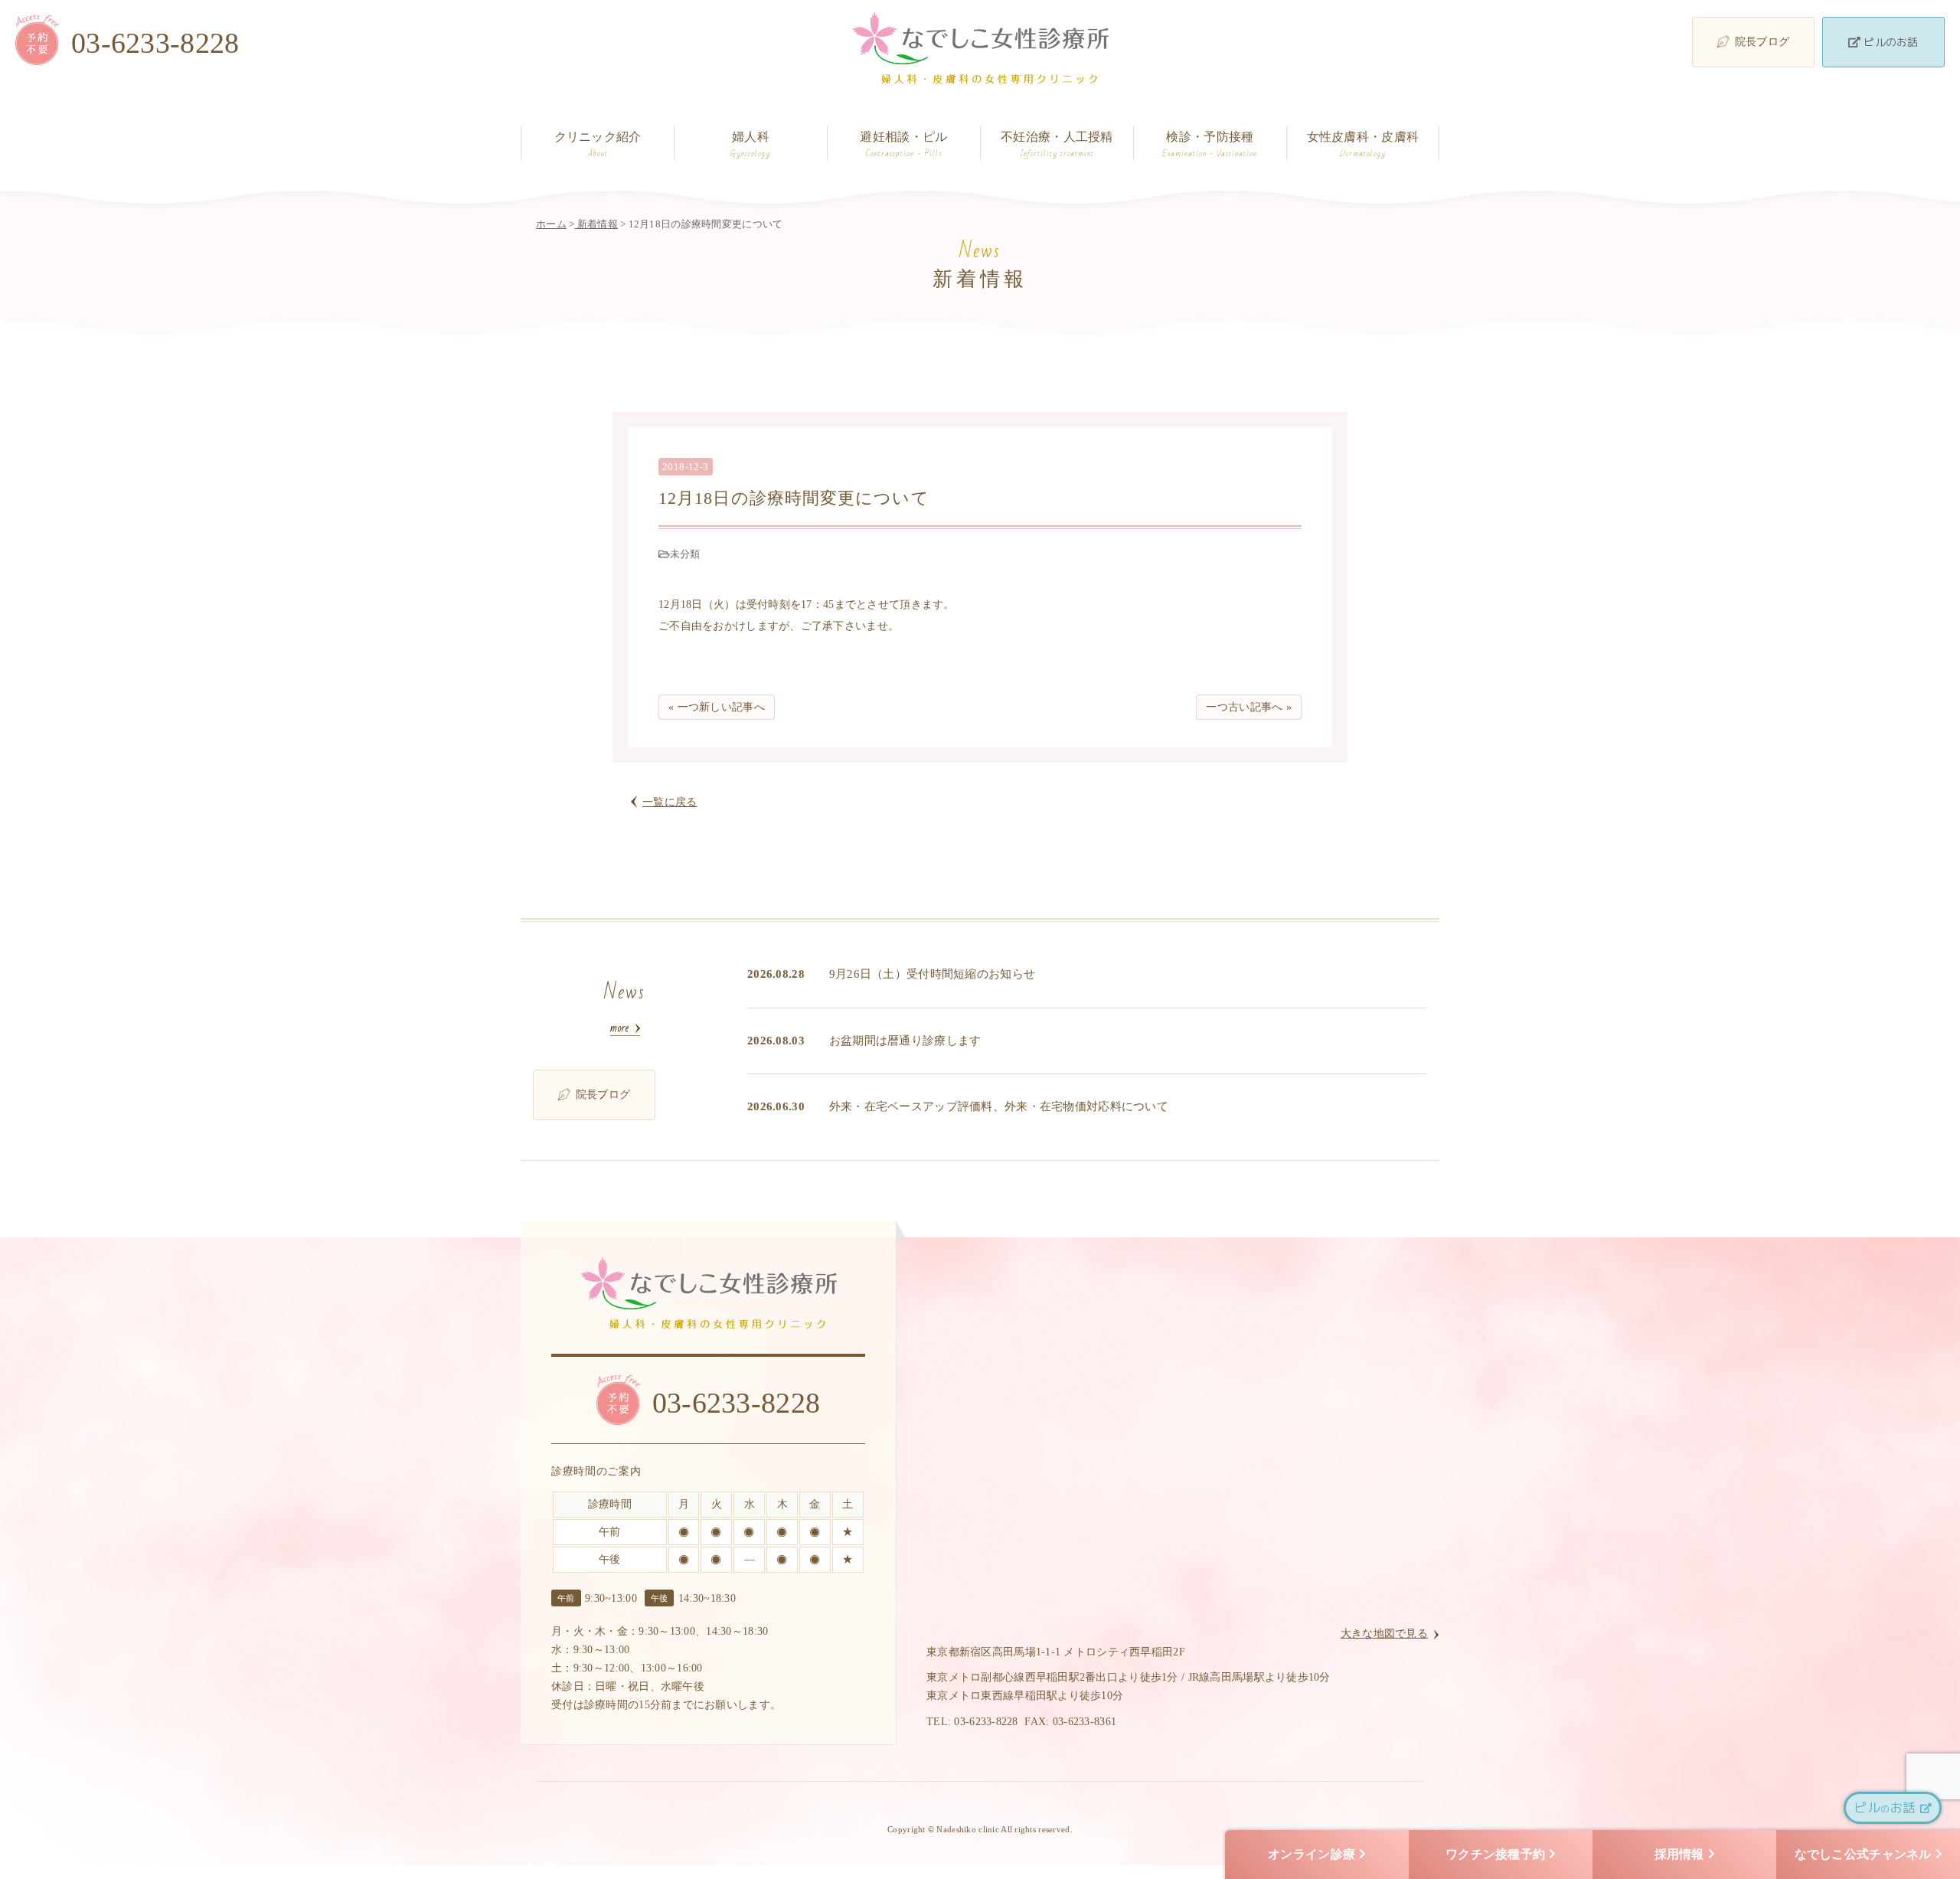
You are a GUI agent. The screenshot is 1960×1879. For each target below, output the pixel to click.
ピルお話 (1887, 1807)
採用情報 (1679, 1854)
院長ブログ (1762, 42)
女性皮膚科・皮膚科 (1363, 145)
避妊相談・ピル (903, 145)
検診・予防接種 (1210, 145)
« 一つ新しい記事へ (717, 707)
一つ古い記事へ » (1249, 707)
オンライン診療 (1312, 1854)
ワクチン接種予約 (1495, 1854)
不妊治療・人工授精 (1057, 145)
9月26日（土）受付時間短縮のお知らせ (932, 974)
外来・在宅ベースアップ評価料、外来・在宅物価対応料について (999, 1106)
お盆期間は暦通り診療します (905, 1041)
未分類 (685, 554)
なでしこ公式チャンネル (1863, 1854)
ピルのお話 (1890, 42)
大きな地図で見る (1384, 1634)
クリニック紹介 (598, 145)
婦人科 (750, 145)
